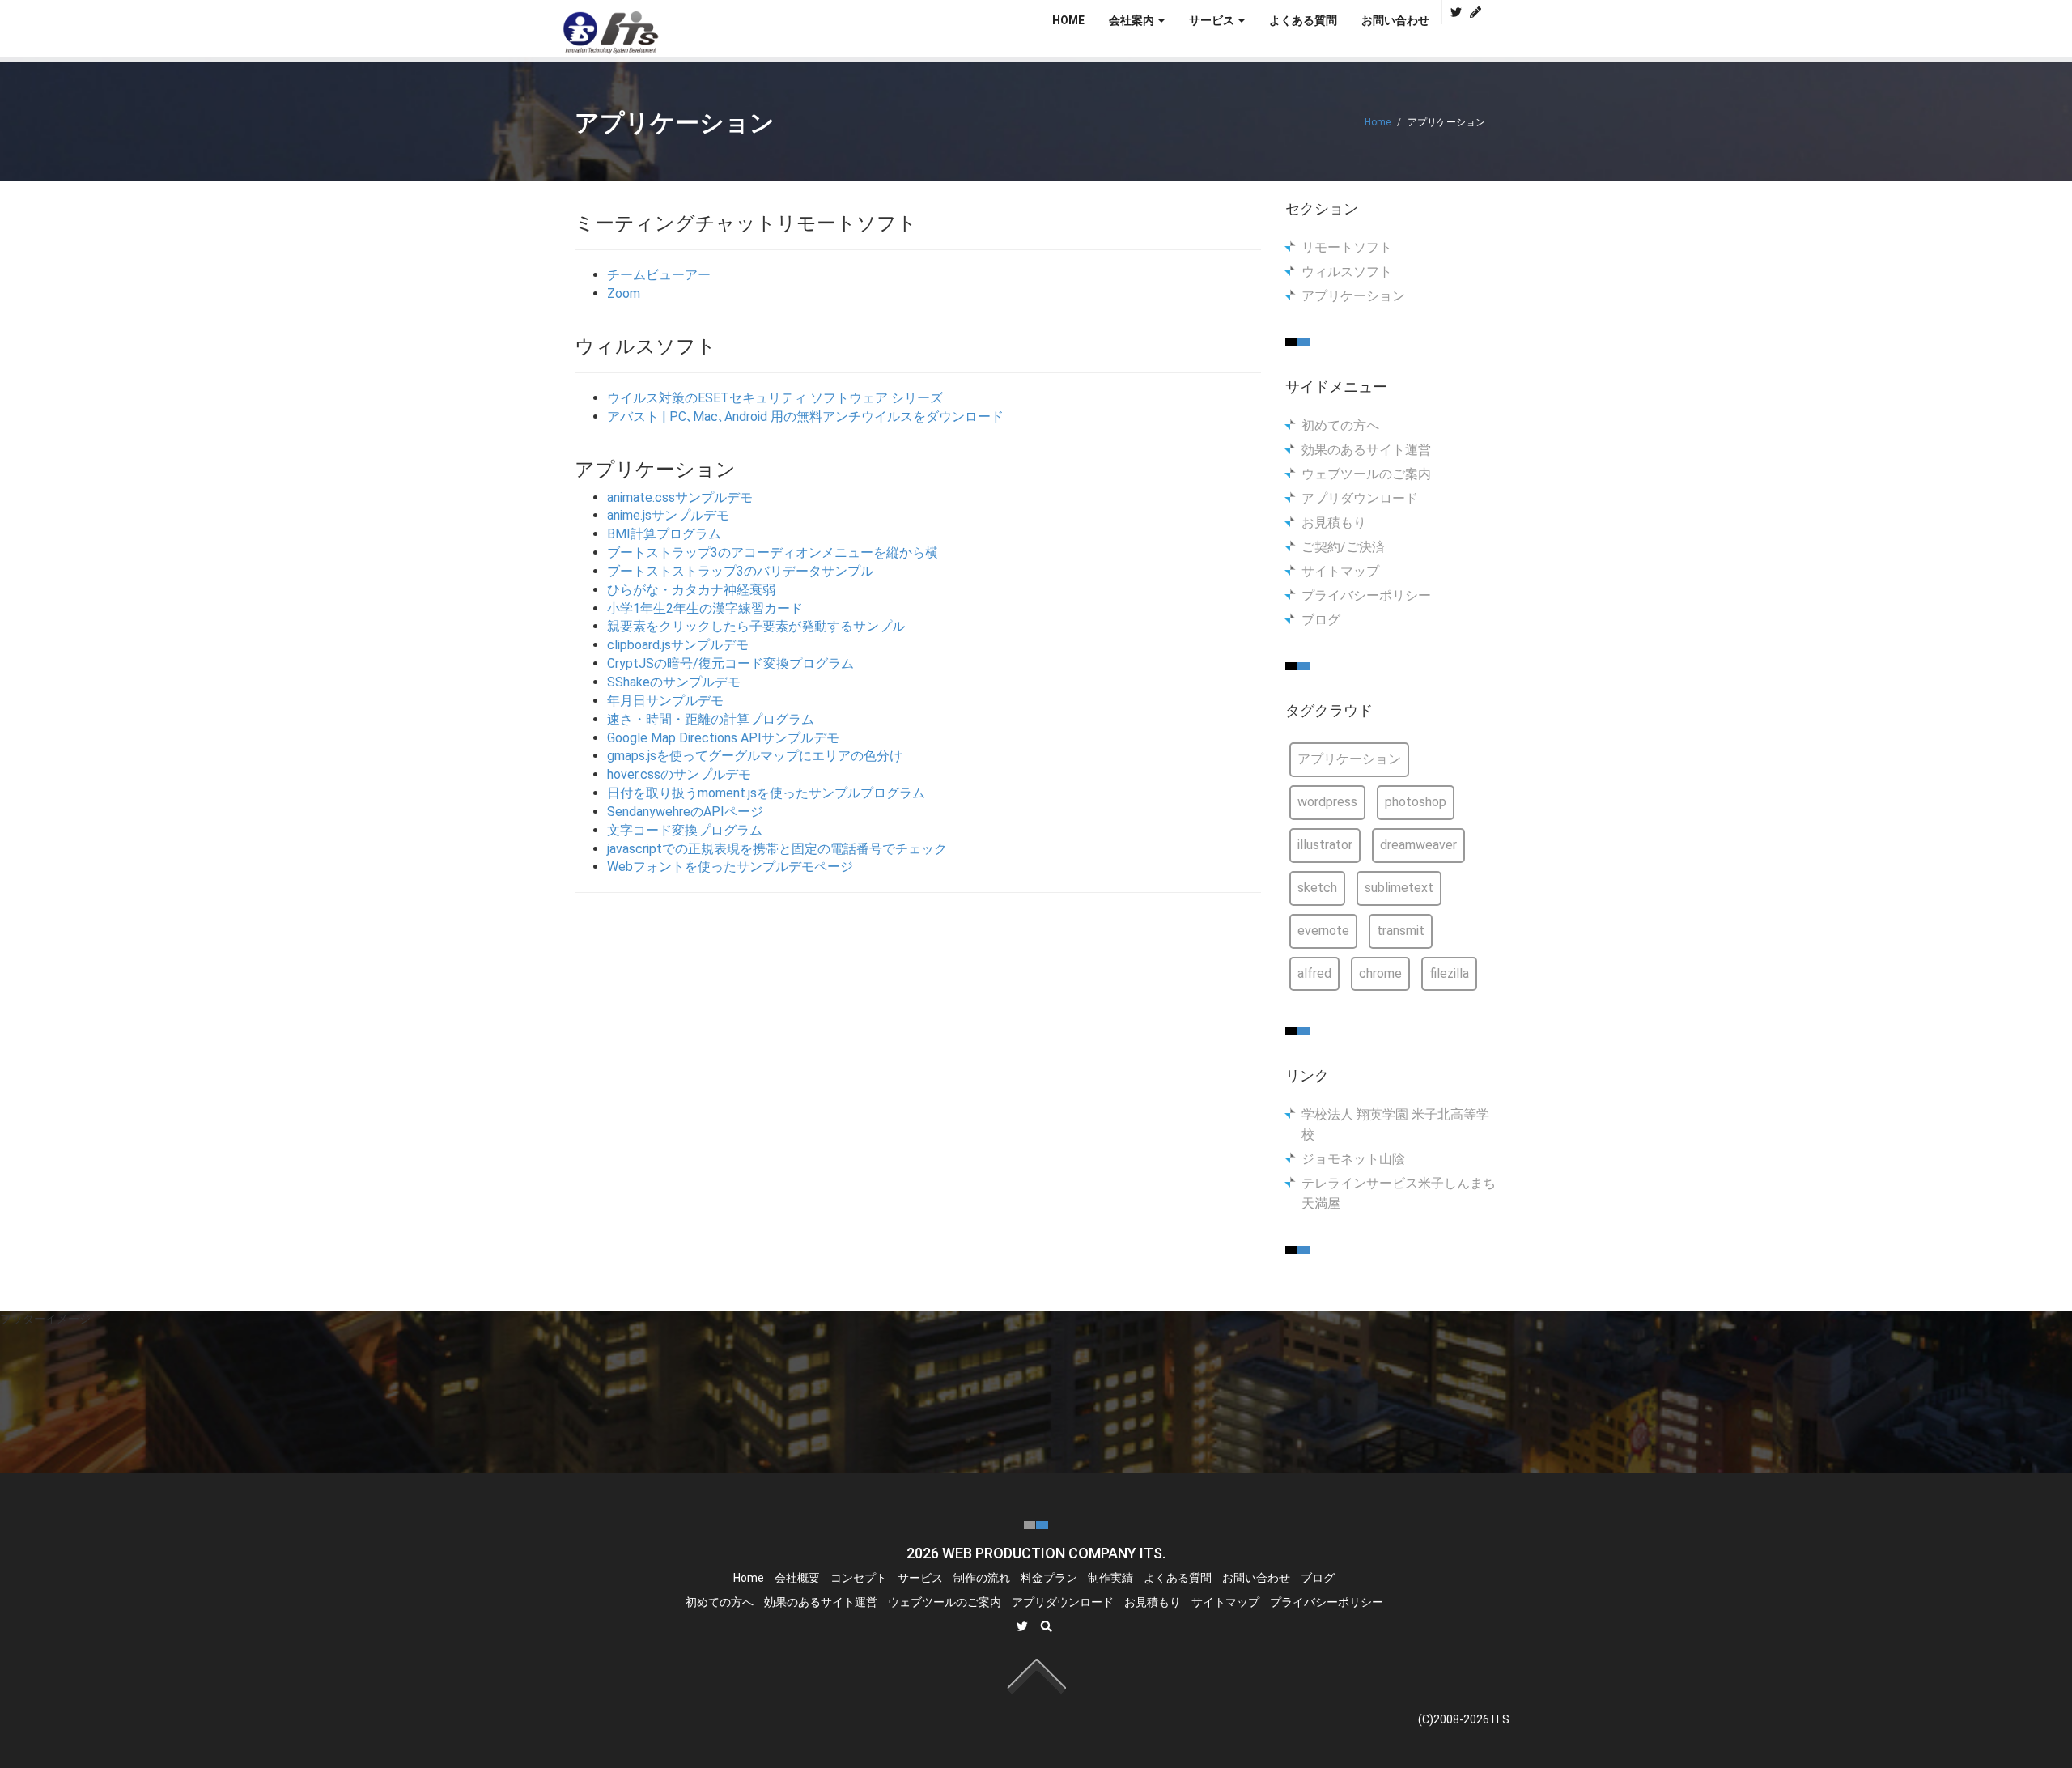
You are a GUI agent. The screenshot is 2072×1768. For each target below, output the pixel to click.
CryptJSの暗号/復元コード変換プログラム (730, 663)
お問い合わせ (1395, 20)
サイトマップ (1340, 571)
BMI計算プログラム (664, 534)
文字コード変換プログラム (685, 830)
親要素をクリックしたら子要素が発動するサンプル (756, 626)
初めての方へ (1340, 425)
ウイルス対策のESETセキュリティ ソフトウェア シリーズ (775, 398)
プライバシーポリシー (1366, 595)
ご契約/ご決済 (1343, 547)
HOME (1068, 20)
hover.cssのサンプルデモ (679, 774)
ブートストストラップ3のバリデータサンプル (740, 571)
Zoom (624, 293)
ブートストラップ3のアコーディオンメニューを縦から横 (773, 552)
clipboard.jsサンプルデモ (678, 645)
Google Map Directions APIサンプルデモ (723, 738)
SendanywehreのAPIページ (685, 812)
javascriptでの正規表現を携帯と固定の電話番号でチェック (777, 849)
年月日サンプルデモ (665, 701)
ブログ (1321, 620)
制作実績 (1110, 1578)
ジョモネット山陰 (1353, 1159)
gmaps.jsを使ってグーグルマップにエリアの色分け (755, 756)
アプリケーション (1353, 296)
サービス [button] (1213, 20)
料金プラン (1049, 1578)
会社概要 (797, 1578)
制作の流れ (982, 1578)
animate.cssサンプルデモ (680, 497)
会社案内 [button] (1133, 20)
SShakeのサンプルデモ (674, 682)
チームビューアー (659, 275)
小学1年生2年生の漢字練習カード (705, 608)
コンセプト (859, 1578)
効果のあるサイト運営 (1366, 450)
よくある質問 (1303, 20)
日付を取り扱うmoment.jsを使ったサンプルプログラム (766, 793)
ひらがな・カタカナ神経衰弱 (691, 590)
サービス (920, 1578)
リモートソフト (1347, 247)
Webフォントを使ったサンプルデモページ (730, 867)
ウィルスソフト (1347, 272)
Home (1378, 122)
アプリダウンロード (1360, 498)
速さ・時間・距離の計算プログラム (711, 719)
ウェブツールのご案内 (1366, 474)
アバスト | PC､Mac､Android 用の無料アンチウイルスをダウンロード (805, 416)
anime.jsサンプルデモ (668, 515)
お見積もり (1334, 523)
